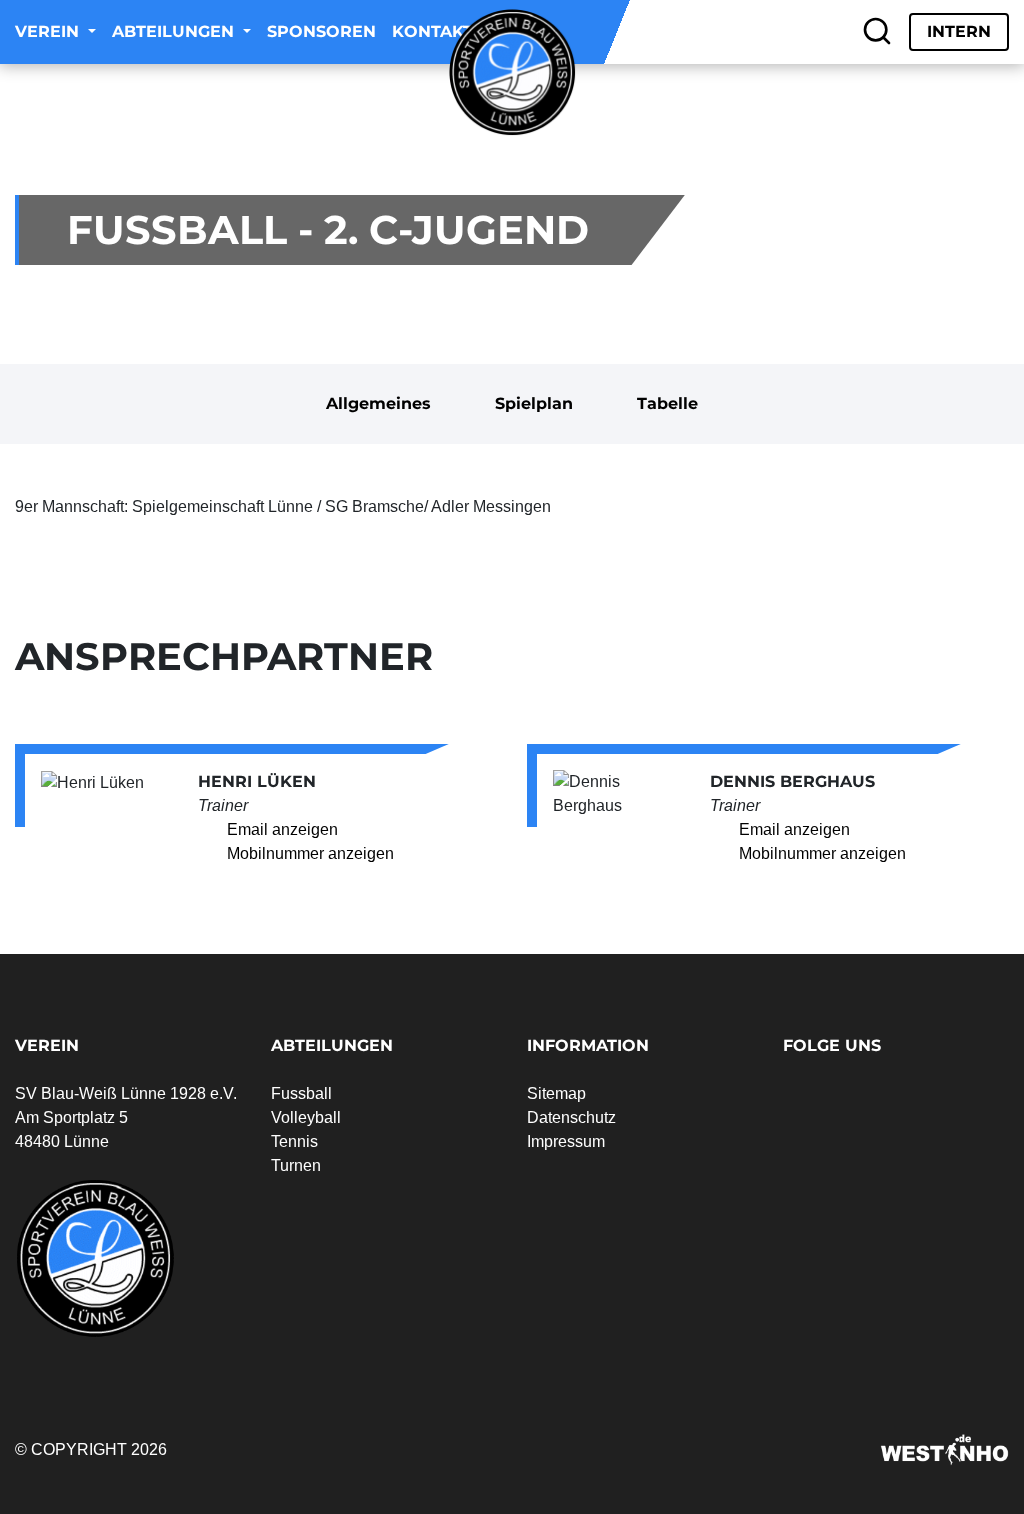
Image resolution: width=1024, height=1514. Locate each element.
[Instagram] (825, 32)
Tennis (294, 1141)
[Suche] (877, 32)
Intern (959, 31)
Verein (49, 31)
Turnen (296, 1165)
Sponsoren (321, 31)
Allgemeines (378, 403)
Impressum (566, 1141)
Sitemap (556, 1093)
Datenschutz (571, 1117)
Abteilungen (175, 31)
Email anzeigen (282, 829)
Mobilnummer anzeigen (310, 853)
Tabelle (667, 403)
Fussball (301, 1093)
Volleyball (306, 1117)
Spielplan (534, 403)
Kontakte (438, 31)
